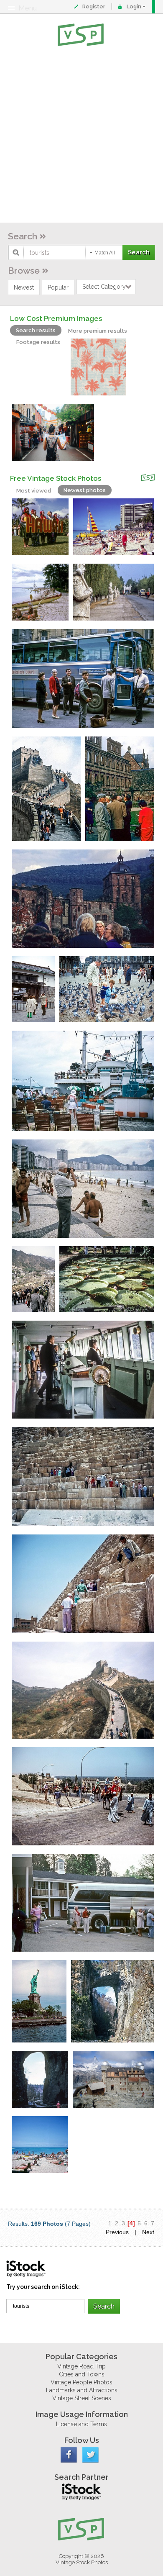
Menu (28, 8)
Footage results (38, 342)
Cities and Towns (82, 2374)
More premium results (98, 331)
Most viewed (34, 491)
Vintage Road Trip (81, 2366)
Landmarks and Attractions (82, 2390)
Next (148, 2232)
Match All (105, 253)
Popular (58, 287)
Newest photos (85, 490)
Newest (24, 287)
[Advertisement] (81, 136)
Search (23, 236)
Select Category (104, 287)
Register (94, 6)
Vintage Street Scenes (82, 2398)
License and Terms (81, 2424)
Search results (36, 330)
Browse (24, 271)
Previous (117, 2232)
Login (134, 6)
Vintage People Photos (81, 2382)
